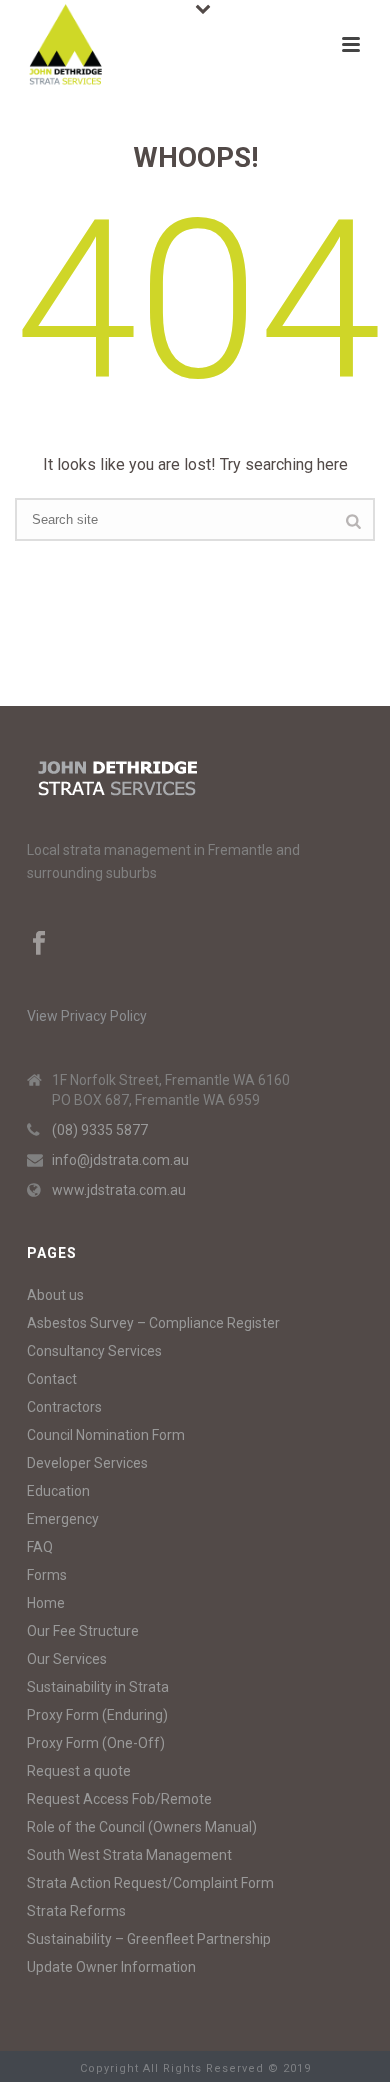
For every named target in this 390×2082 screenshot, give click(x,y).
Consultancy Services (94, 1351)
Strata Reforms (76, 1911)
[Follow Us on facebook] (39, 944)
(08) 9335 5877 (100, 1130)
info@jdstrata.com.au (120, 1160)
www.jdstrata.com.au (119, 1190)
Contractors (64, 1407)
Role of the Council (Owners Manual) (142, 1827)
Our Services (67, 1659)
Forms (47, 1575)
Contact (52, 1379)
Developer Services (87, 1463)
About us (55, 1295)
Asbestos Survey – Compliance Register (153, 1323)
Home (46, 1603)
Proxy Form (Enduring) (97, 1715)
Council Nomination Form (106, 1435)
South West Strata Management (129, 1855)
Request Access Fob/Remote (119, 1799)
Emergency (63, 1519)
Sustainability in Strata (98, 1687)
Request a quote (79, 1771)
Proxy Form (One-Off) (96, 1743)
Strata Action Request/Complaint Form (150, 1883)
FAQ (40, 1547)
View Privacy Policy (87, 1016)
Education (58, 1491)
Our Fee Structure (83, 1631)
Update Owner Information (111, 1967)
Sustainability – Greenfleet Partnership (149, 1939)
